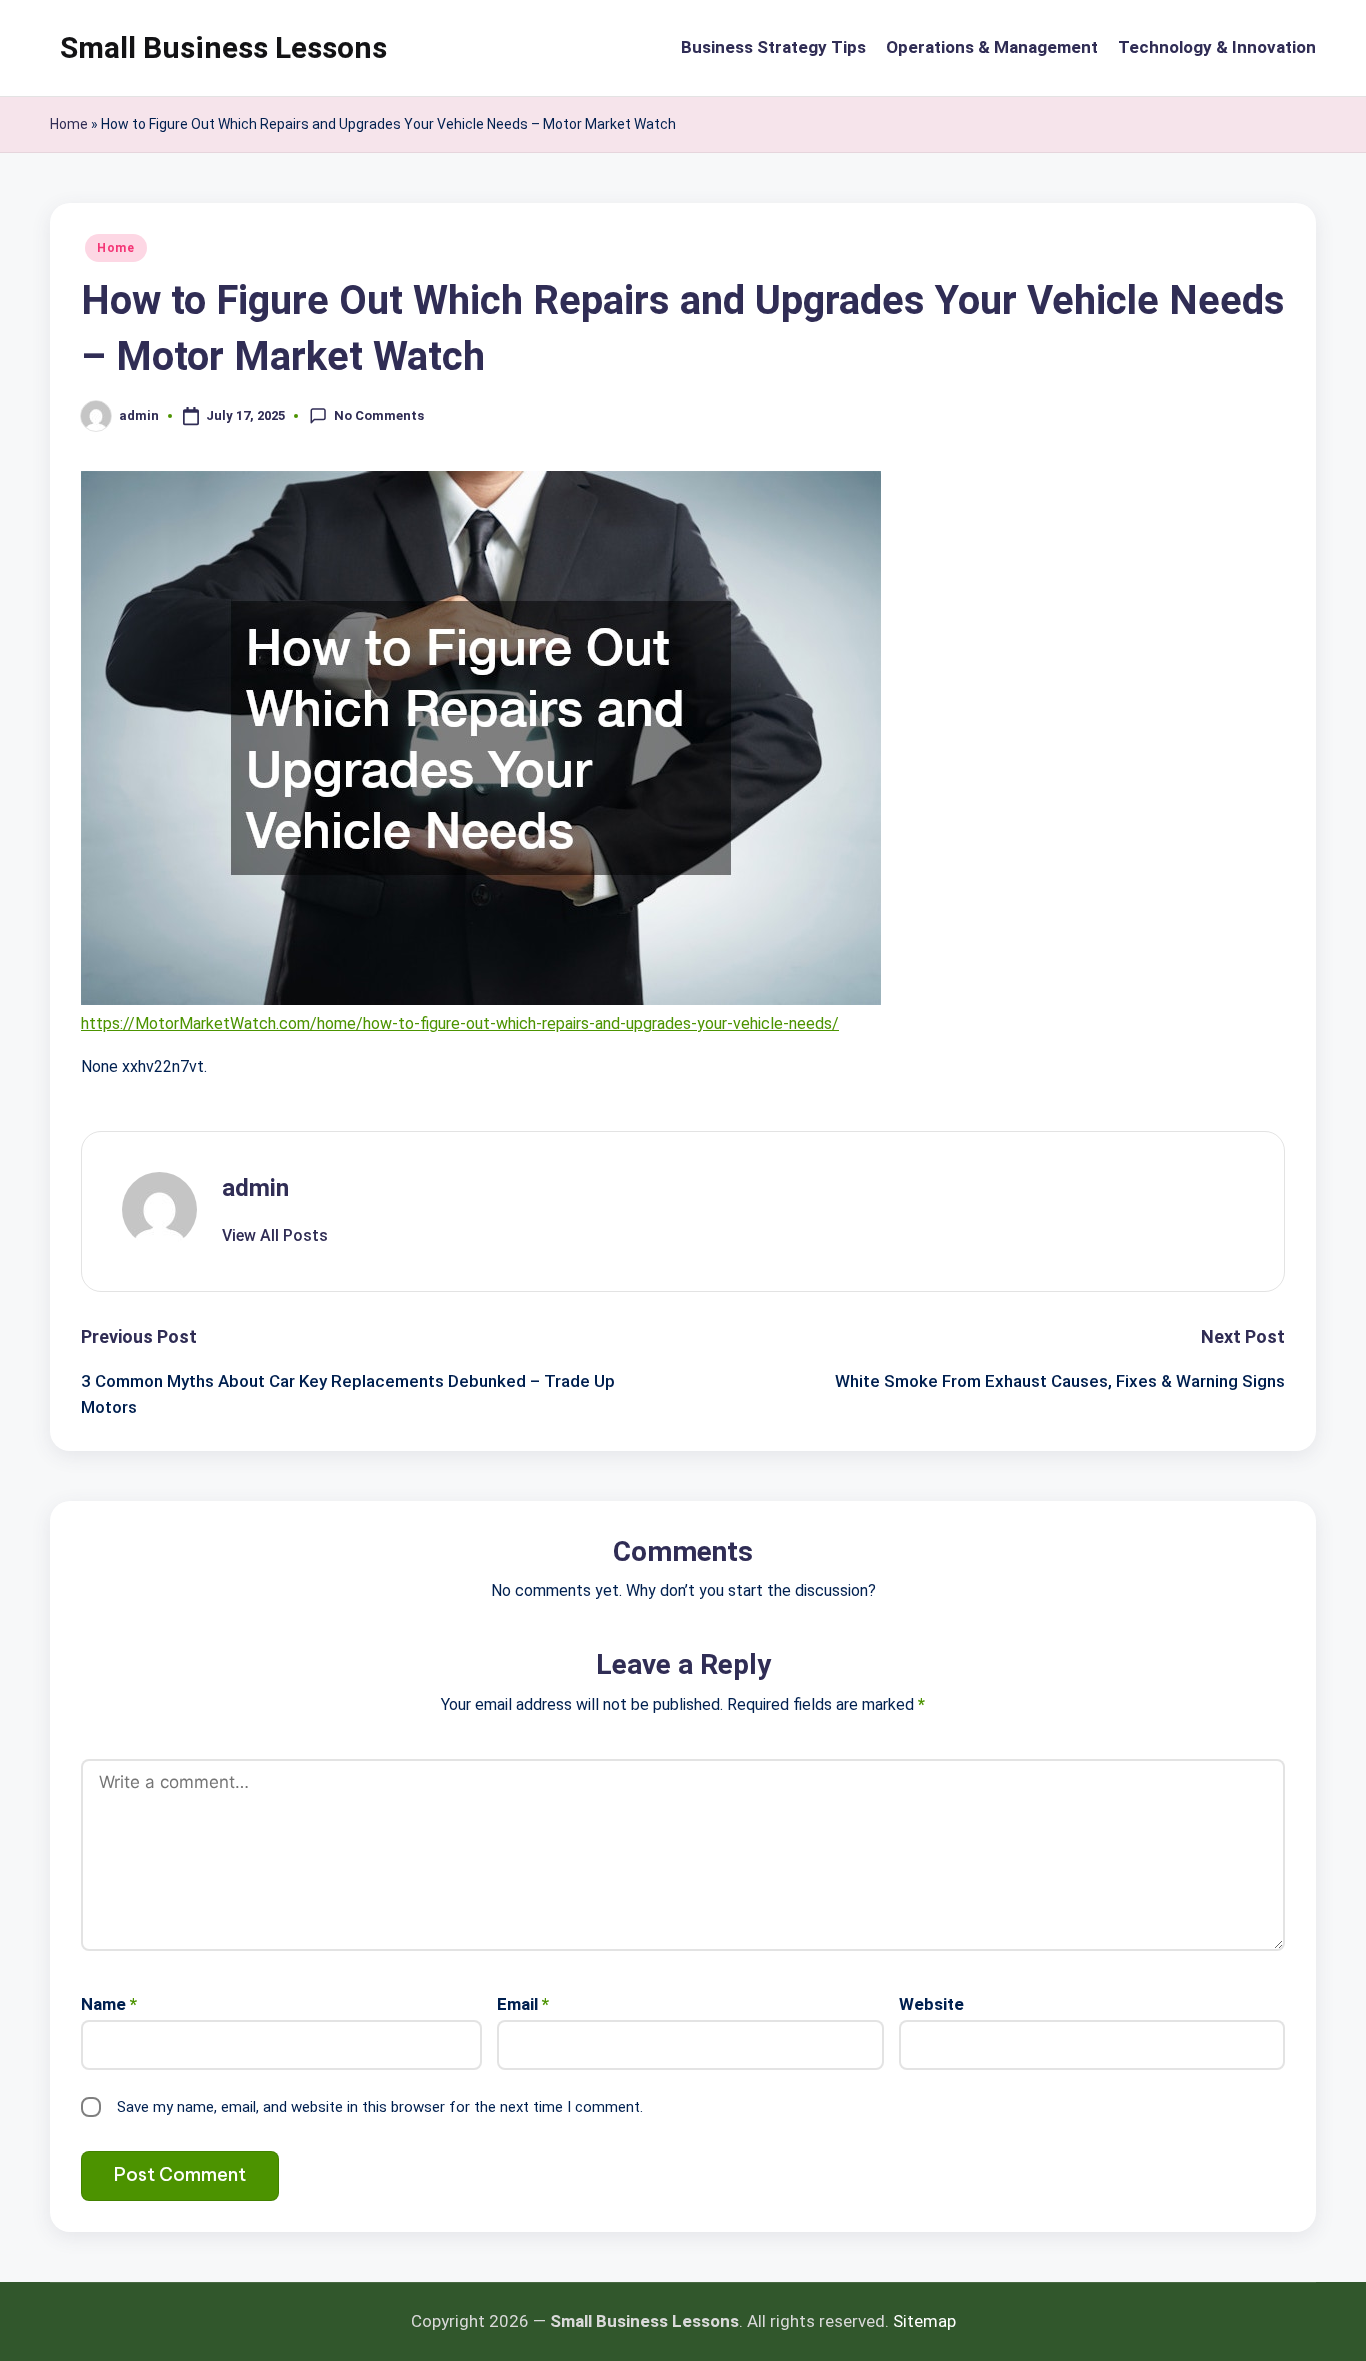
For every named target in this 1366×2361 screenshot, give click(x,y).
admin (255, 1188)
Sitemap (924, 2321)
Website (931, 2004)
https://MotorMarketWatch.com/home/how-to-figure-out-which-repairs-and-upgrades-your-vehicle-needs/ (460, 1023)
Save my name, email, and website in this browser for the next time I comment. (380, 2107)
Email (523, 2004)
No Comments (379, 414)
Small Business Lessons (223, 47)
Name (109, 2004)
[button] (275, 1235)
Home (69, 124)
